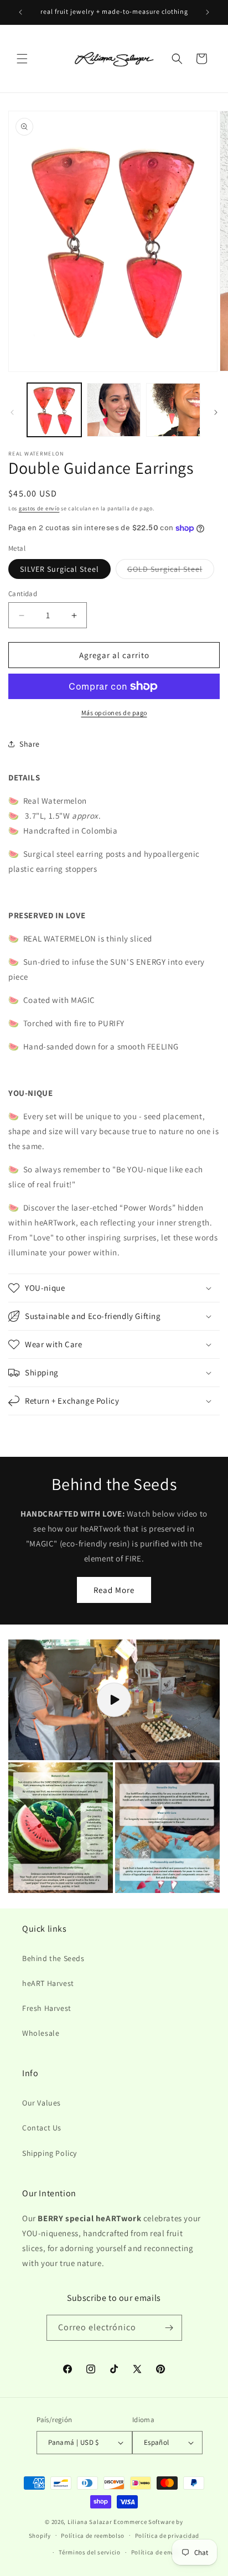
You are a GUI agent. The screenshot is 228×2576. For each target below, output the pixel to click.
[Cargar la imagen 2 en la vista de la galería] (114, 410)
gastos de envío (39, 508)
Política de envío (156, 2552)
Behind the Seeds (53, 1958)
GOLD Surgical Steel (171, 571)
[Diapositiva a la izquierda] (12, 412)
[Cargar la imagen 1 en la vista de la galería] (54, 410)
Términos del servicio (90, 2552)
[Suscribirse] (169, 2328)
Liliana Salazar (90, 2522)
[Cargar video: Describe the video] (114, 1700)
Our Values (42, 2103)
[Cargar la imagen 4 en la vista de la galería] (173, 410)
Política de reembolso (93, 2536)
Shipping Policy (50, 2153)
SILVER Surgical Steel (59, 569)
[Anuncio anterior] (20, 12)
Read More (114, 1590)
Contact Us (42, 2128)
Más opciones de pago (114, 713)
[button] (22, 59)
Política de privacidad (167, 2536)
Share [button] (30, 744)
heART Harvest (48, 1983)
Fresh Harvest (47, 2008)
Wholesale (41, 2033)
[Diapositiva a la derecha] (216, 412)
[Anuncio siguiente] (208, 12)
